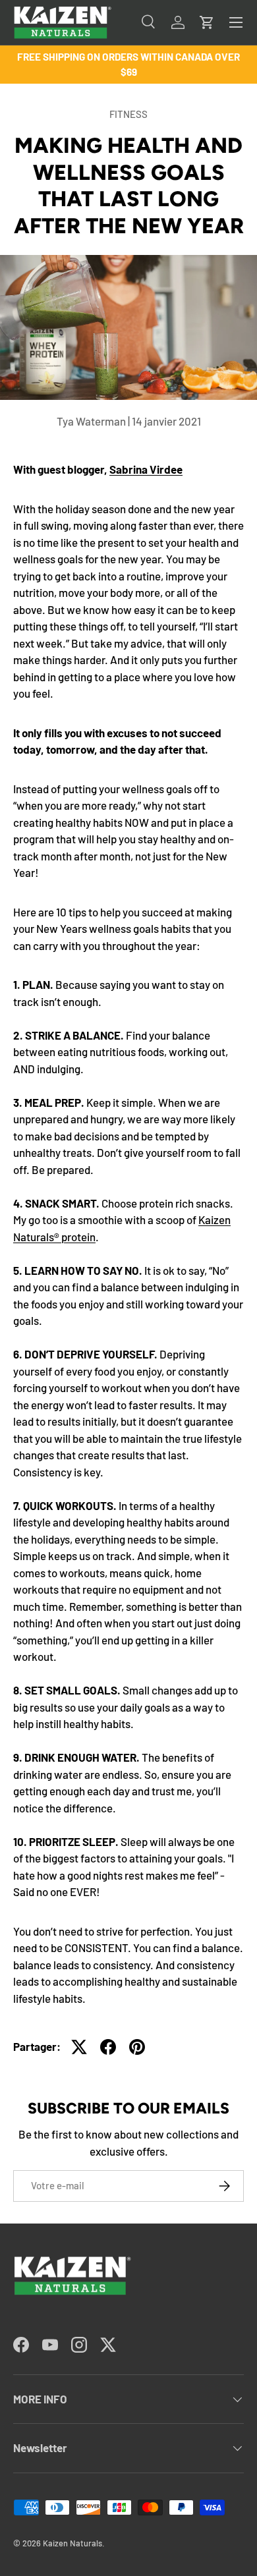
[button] (207, 22)
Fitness (128, 114)
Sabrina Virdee (146, 469)
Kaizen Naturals (72, 2543)
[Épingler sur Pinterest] (137, 2047)
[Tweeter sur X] (79, 2047)
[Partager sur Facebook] (108, 2047)
